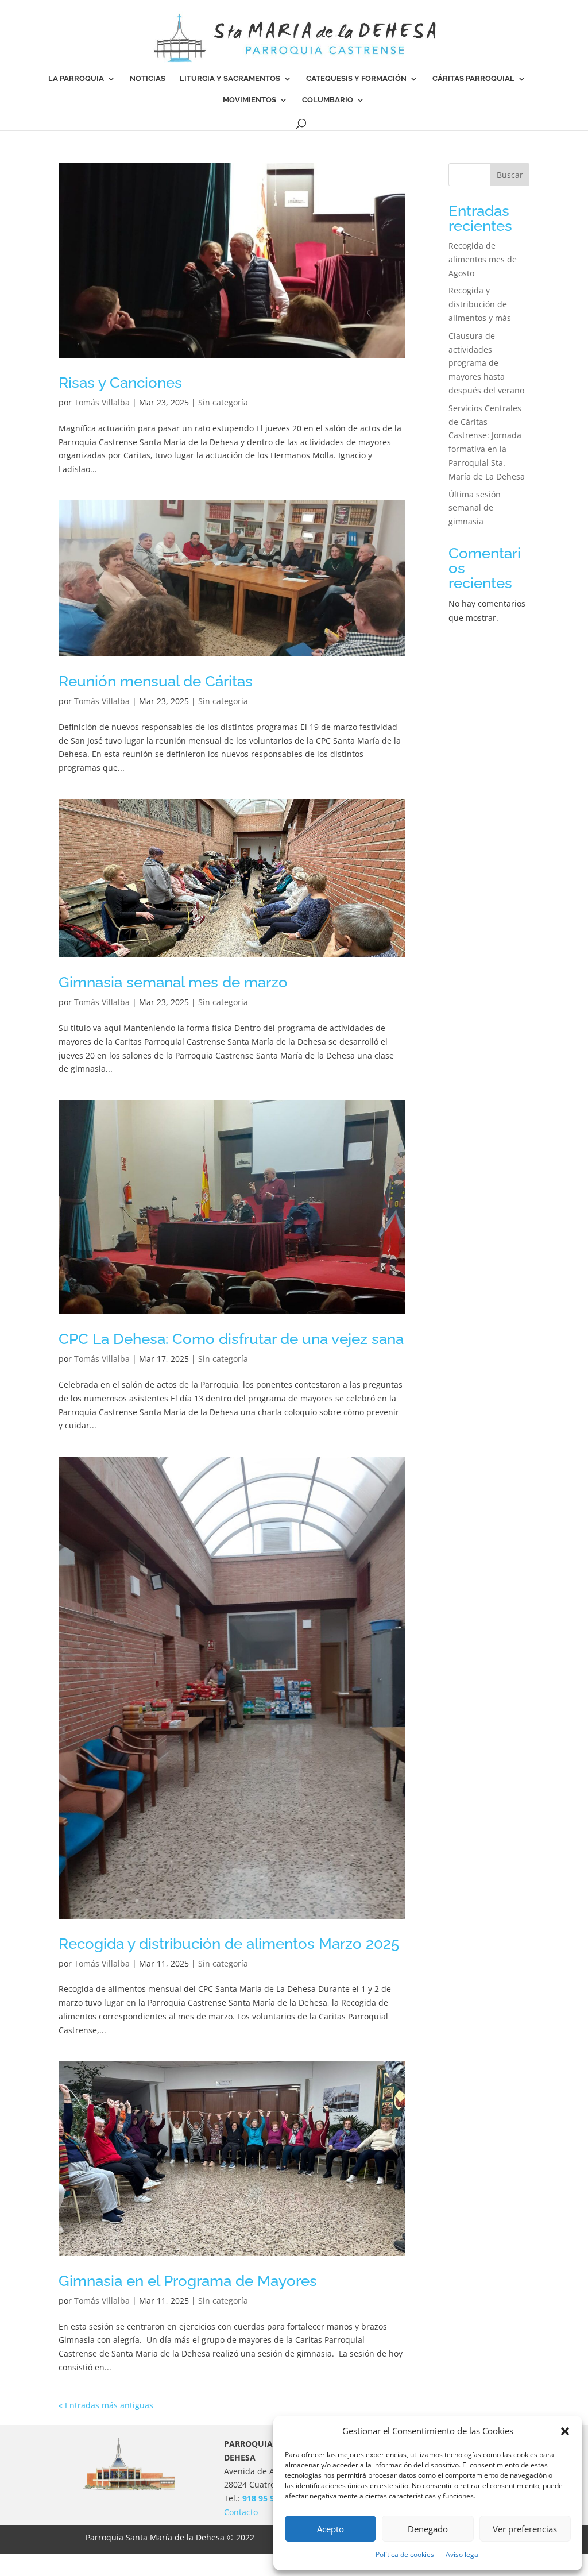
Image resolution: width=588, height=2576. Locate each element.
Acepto (330, 2529)
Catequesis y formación (356, 79)
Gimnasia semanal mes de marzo (173, 982)
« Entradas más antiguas (106, 2405)
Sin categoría (223, 402)
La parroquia (76, 79)
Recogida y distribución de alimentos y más (480, 304)
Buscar (510, 175)
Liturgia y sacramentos (230, 79)
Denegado (428, 2529)
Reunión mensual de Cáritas (156, 681)
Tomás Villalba (102, 402)
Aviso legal (463, 2554)
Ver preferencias (525, 2529)
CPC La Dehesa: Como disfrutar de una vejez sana (231, 1339)
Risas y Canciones (120, 383)
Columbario (328, 100)
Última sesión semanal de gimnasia (475, 508)
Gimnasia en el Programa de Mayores (188, 2281)
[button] (565, 2431)
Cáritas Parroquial (473, 79)
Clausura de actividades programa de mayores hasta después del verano (486, 363)
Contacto (241, 2512)
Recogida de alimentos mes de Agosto (483, 259)
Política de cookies (405, 2554)
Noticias (148, 79)
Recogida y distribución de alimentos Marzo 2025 (229, 1944)
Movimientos (249, 100)
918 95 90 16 (266, 2498)
